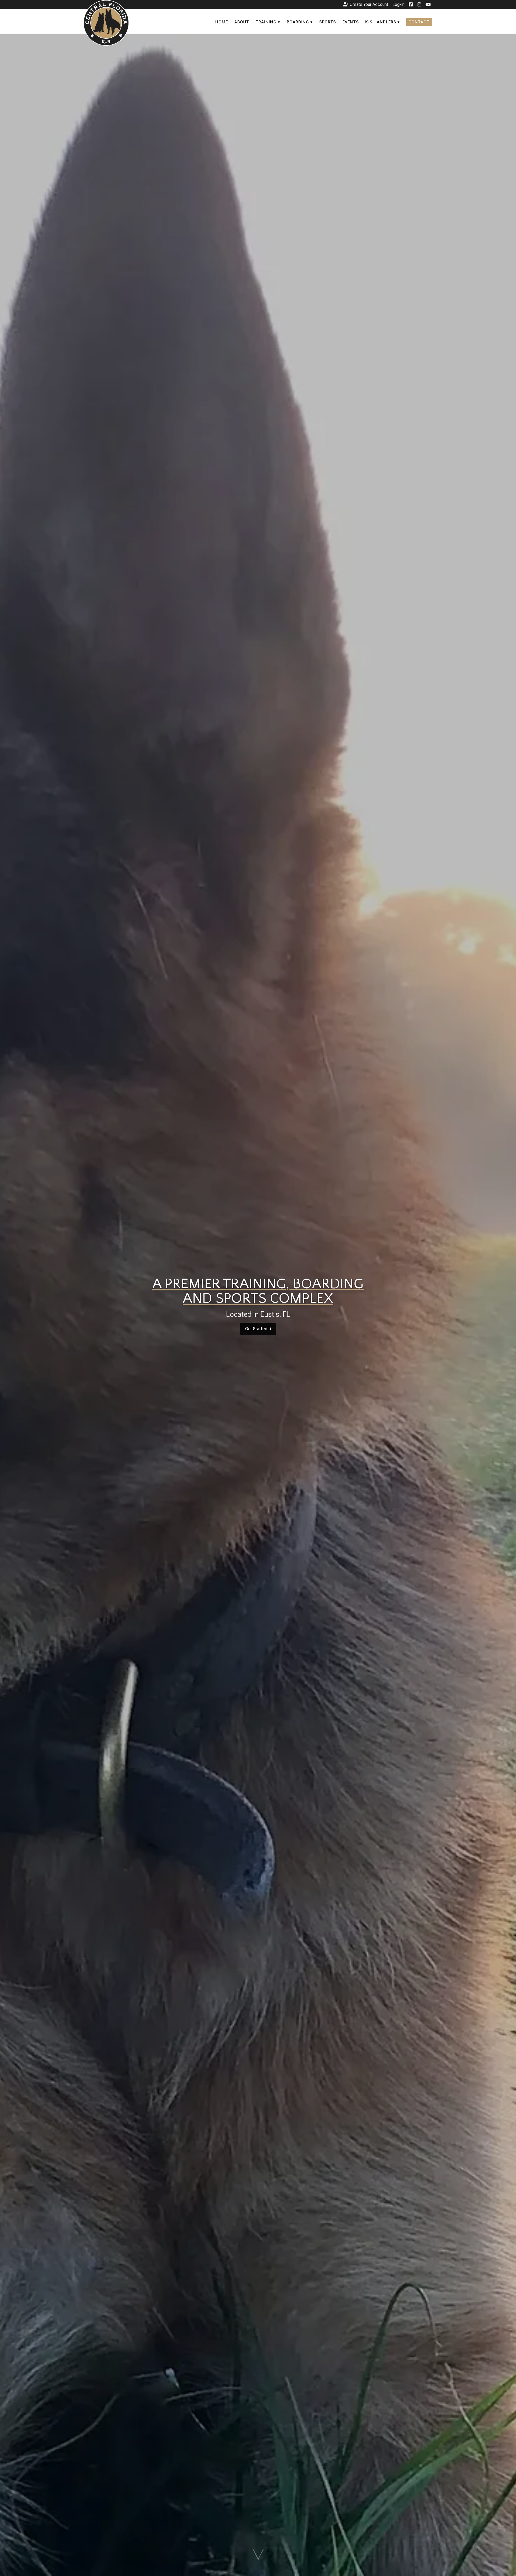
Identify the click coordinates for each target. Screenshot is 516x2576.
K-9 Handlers (381, 22)
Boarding (298, 22)
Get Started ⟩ (258, 1329)
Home (222, 22)
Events (351, 22)
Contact (419, 22)
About (242, 22)
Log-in (398, 4)
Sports (328, 22)
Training (266, 22)
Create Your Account (368, 4)
